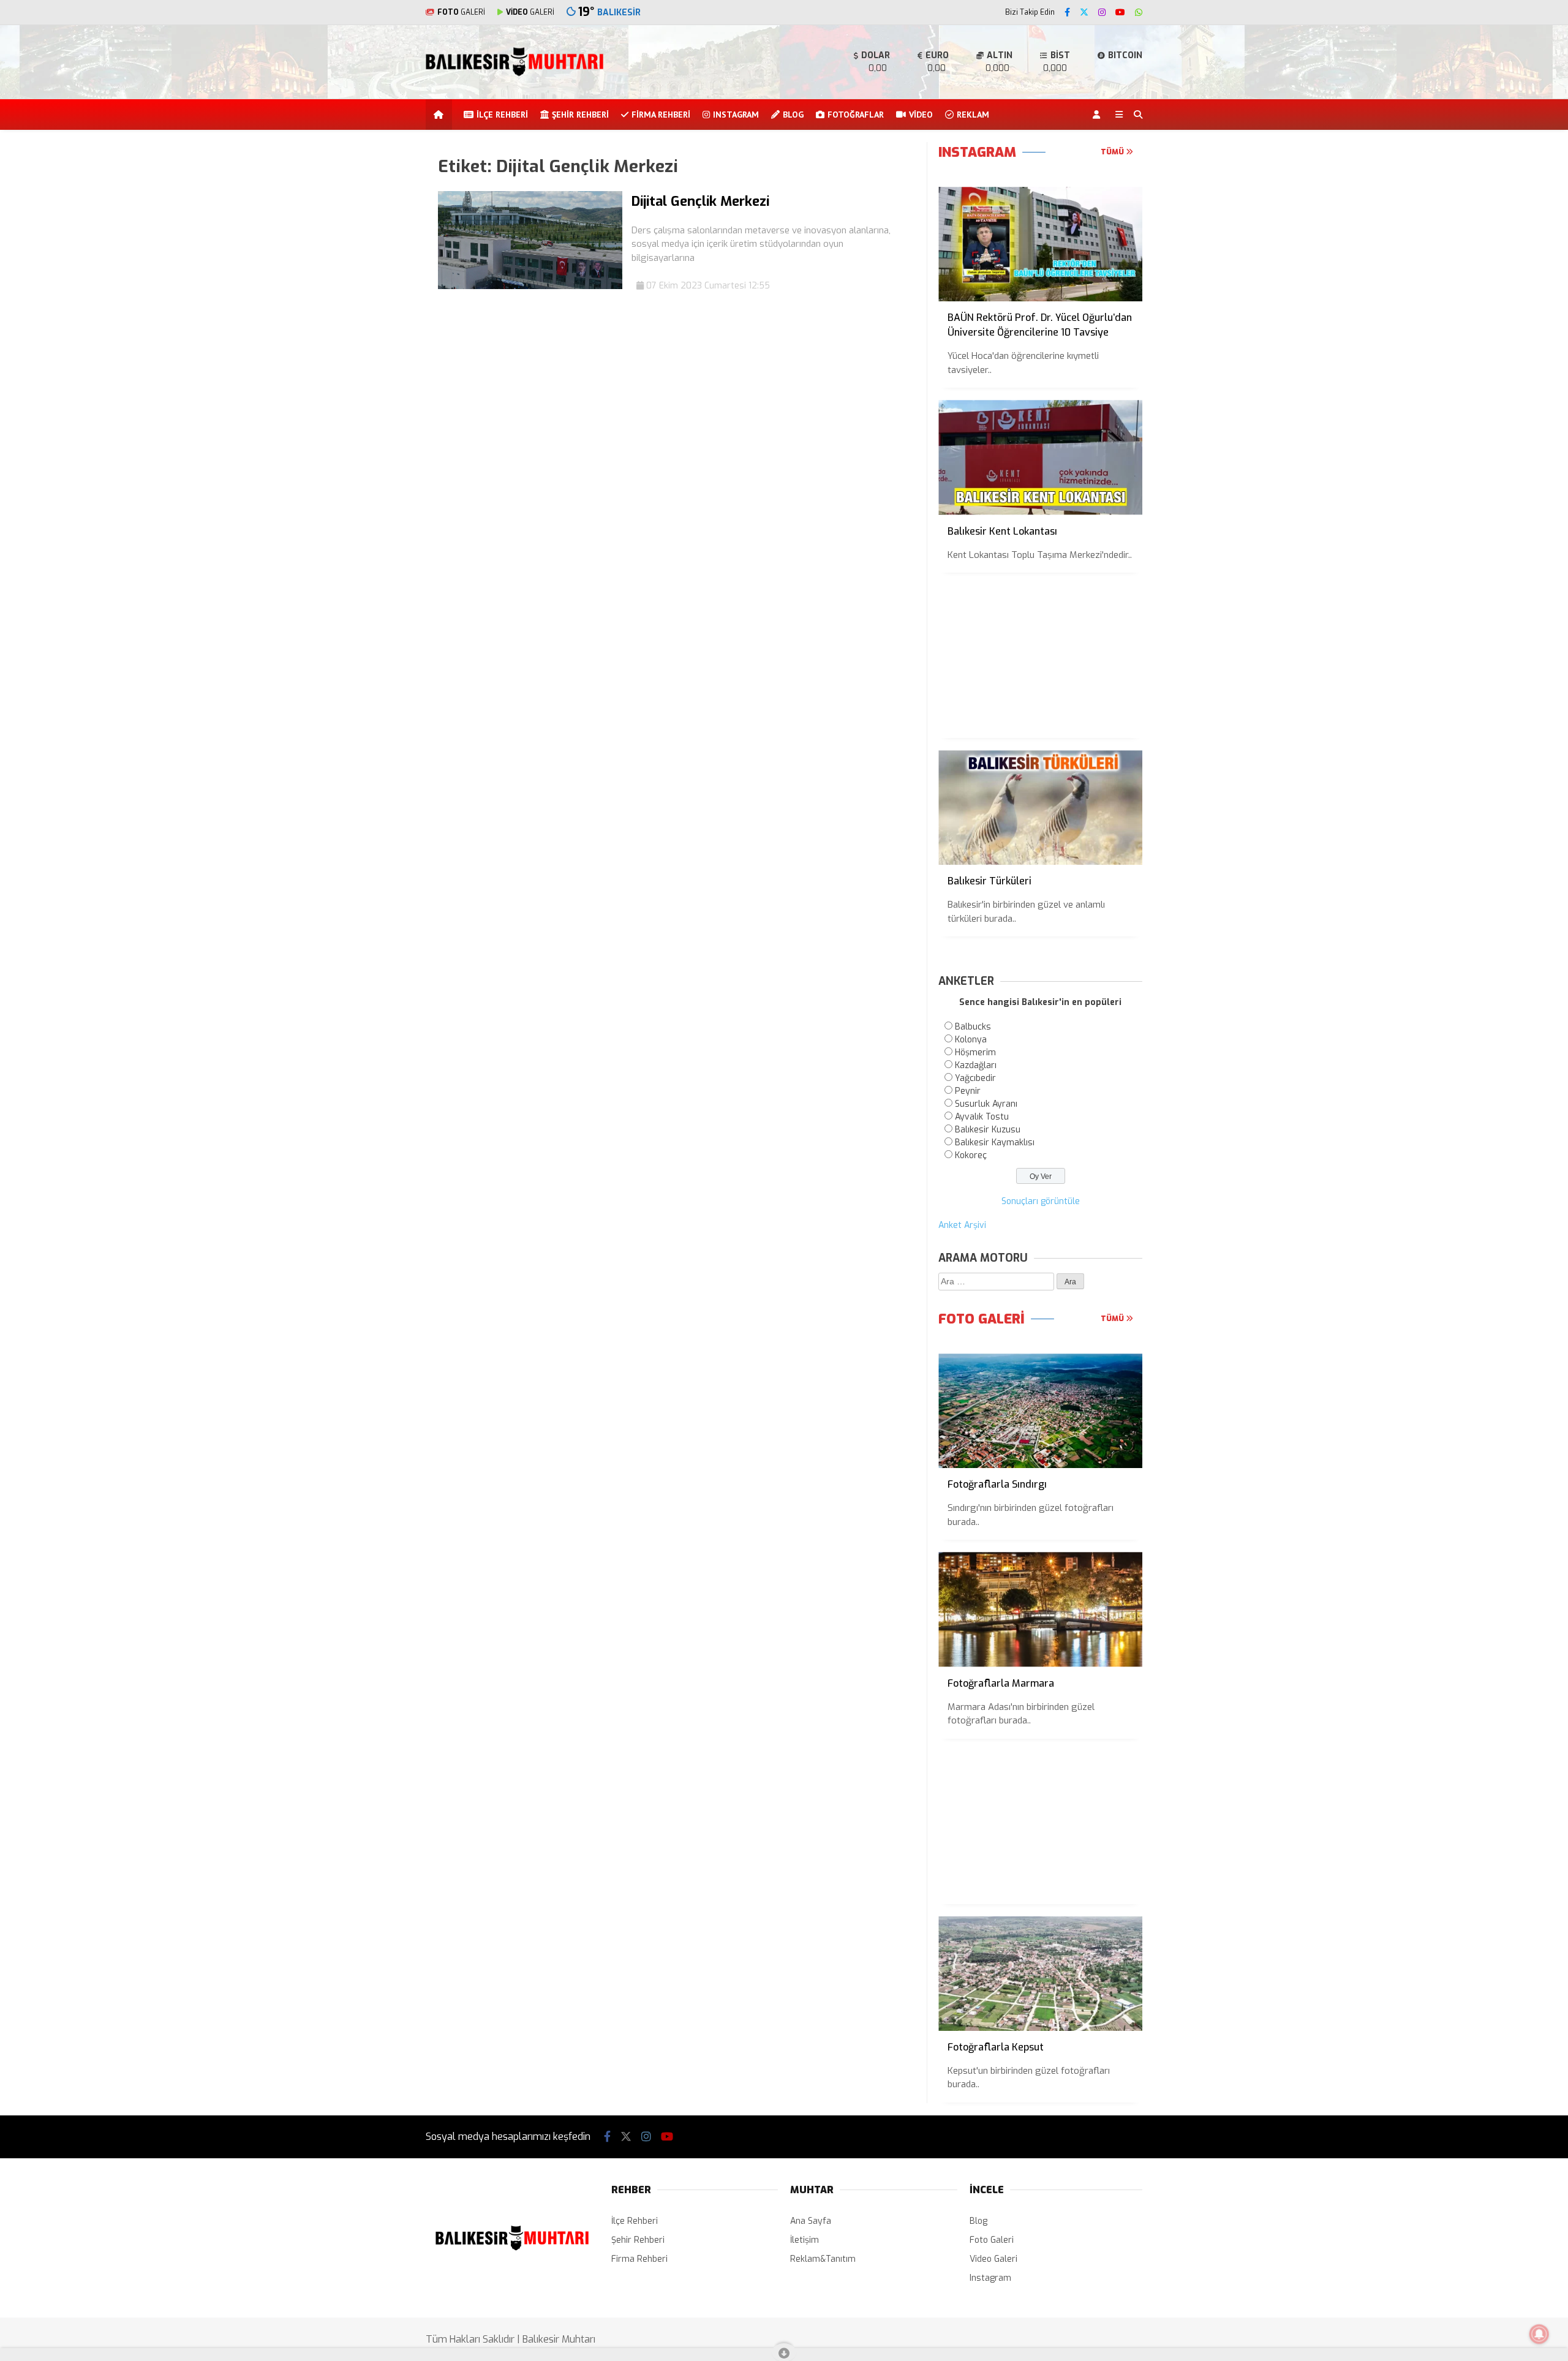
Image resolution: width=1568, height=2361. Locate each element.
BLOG (793, 115)
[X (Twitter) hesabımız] (1084, 13)
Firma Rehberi (639, 2259)
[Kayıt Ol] (1099, 115)
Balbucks (973, 1027)
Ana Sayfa (811, 2221)
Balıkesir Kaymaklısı (995, 1143)
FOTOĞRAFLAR (856, 115)
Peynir (968, 1091)
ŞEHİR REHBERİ (580, 115)
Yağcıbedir (975, 1078)
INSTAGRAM (736, 115)
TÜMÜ (1113, 152)
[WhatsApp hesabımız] (1139, 13)
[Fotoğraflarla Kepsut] (1040, 1974)
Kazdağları (976, 1065)
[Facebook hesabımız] (1067, 13)
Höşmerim (975, 1052)
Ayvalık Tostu (982, 1117)
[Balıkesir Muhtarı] (514, 74)
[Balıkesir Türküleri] (1040, 808)
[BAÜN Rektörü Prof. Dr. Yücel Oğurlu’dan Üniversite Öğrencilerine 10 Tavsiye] (1040, 244)
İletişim (805, 2240)
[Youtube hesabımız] (1120, 13)
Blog (978, 2221)
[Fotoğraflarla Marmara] (1040, 1609)
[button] (441, 115)
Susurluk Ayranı (986, 1104)
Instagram (990, 2278)
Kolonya (971, 1040)
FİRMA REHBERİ (661, 115)
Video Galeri (993, 2259)
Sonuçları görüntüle (1041, 1201)
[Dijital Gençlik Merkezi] (530, 286)
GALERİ (461, 12)
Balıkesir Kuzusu (988, 1130)
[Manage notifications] (1539, 2334)
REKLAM (973, 115)
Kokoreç (971, 1155)
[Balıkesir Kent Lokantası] (1040, 457)
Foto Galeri (992, 2240)
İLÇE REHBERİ (502, 115)
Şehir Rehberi (638, 2240)
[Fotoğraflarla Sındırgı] (1040, 1411)
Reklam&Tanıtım (823, 2259)
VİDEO (921, 115)
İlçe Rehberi (635, 2221)
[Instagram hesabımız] (1102, 13)
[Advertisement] (364, 326)
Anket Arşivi (962, 1225)
